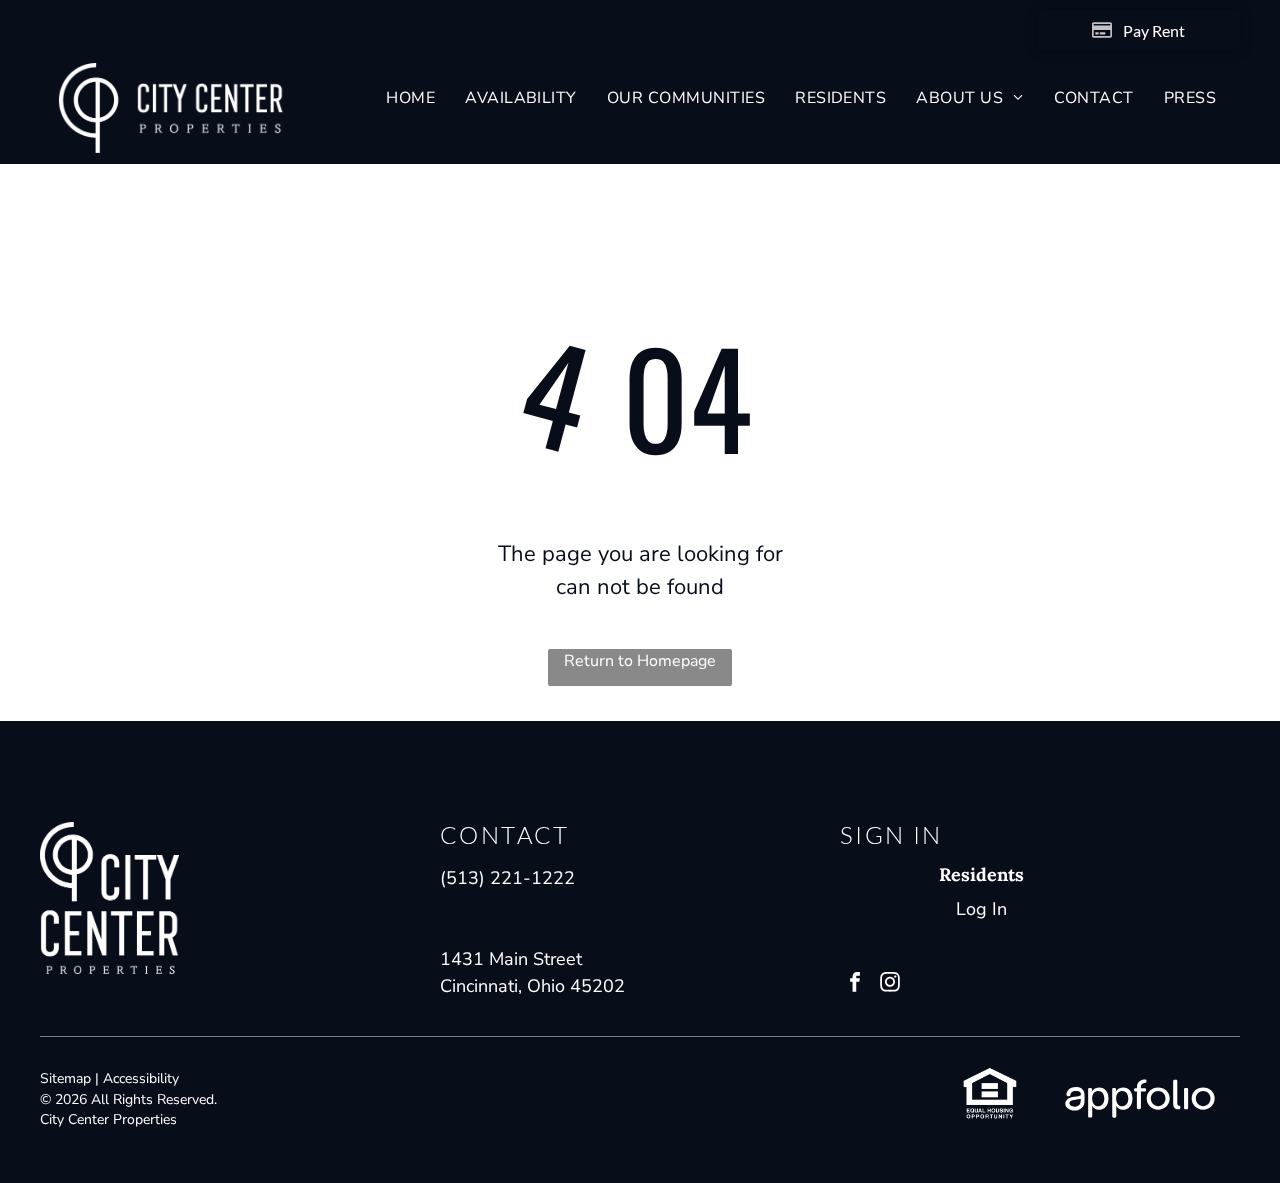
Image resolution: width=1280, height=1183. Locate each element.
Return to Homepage (640, 661)
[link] (990, 1079)
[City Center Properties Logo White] (171, 76)
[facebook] (855, 984)
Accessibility (141, 1078)
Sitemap (65, 1078)
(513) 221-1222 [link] (507, 878)
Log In (981, 909)
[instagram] (890, 984)
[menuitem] (410, 98)
